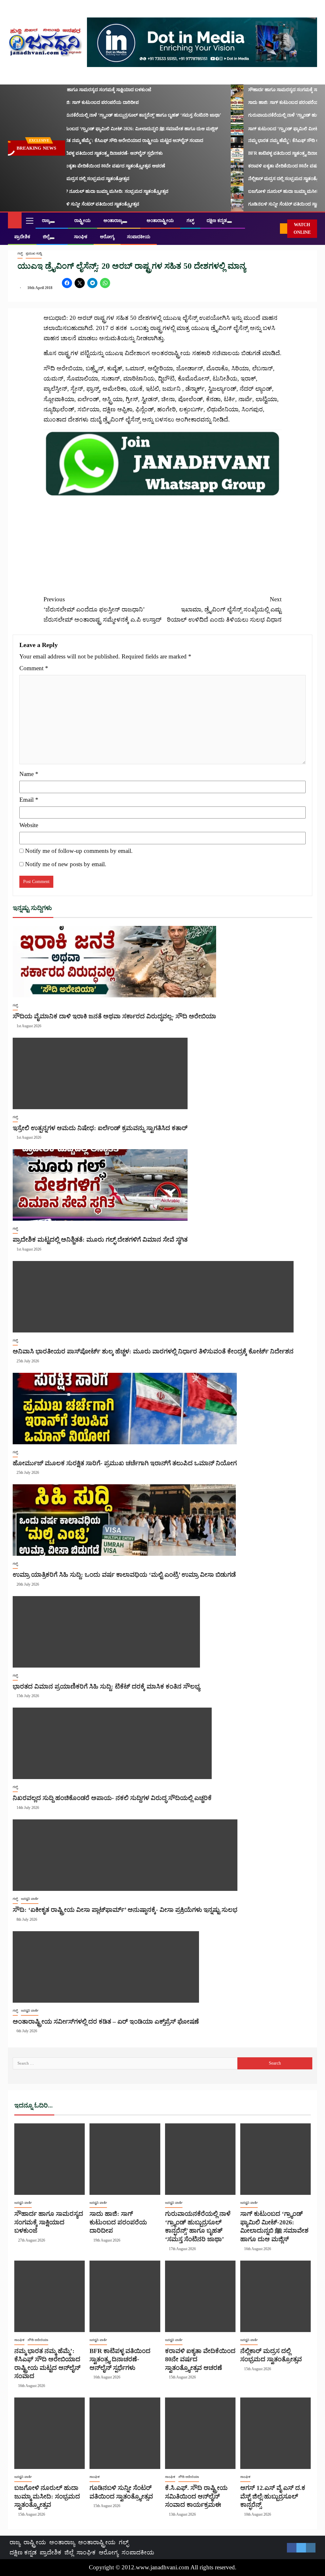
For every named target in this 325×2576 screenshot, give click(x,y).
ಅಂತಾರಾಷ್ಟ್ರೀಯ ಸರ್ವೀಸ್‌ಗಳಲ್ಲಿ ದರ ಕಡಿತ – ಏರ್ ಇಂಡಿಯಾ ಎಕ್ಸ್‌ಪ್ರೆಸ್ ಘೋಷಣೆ (106, 2021)
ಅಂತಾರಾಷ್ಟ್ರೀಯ (160, 221)
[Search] (275, 229)
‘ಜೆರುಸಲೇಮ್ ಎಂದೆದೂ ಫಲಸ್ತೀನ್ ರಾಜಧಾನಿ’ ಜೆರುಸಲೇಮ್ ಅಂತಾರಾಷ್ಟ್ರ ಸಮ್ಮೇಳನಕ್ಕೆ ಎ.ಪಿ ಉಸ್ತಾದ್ (103, 610)
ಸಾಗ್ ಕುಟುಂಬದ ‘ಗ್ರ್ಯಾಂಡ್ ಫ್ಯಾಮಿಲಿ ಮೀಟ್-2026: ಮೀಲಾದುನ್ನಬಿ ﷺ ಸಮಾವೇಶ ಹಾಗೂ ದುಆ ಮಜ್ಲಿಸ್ (117, 129)
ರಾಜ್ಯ (46, 221)
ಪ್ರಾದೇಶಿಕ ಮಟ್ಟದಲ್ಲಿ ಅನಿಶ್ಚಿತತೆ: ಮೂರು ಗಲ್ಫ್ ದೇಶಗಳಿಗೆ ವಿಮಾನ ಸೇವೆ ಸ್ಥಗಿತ (100, 1239)
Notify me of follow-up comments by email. (79, 851)
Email (29, 800)
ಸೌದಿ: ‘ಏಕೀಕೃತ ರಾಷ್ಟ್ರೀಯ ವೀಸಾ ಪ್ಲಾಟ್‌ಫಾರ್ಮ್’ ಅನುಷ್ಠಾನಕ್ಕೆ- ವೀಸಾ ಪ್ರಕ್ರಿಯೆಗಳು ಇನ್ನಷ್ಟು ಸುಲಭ (125, 1910)
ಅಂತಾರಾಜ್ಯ (113, 221)
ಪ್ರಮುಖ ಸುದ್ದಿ (34, 253)
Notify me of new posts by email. (66, 864)
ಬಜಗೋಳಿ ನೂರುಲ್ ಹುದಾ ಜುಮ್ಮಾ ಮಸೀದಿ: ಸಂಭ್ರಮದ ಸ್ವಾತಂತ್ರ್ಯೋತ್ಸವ (92, 191)
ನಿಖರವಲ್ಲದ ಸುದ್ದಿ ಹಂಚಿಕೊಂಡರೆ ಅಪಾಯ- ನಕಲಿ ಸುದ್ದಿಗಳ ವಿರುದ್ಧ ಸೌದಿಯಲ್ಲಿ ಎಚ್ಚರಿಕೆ (112, 1798)
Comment (34, 668)
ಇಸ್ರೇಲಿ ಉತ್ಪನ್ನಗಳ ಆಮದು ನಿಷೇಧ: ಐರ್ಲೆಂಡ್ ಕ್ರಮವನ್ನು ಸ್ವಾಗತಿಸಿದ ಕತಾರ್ (100, 1128)
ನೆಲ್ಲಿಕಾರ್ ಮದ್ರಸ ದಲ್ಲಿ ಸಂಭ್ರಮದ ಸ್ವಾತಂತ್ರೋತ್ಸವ (73, 179)
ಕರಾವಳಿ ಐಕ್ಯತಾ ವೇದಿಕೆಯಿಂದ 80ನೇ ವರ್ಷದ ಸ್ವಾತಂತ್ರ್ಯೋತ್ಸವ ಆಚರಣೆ (90, 166)
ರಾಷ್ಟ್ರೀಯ (83, 221)
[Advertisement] (162, 542)
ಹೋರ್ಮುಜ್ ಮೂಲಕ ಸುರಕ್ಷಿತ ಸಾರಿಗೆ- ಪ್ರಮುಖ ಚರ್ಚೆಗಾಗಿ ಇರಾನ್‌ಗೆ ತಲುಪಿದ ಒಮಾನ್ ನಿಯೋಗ (125, 1463)
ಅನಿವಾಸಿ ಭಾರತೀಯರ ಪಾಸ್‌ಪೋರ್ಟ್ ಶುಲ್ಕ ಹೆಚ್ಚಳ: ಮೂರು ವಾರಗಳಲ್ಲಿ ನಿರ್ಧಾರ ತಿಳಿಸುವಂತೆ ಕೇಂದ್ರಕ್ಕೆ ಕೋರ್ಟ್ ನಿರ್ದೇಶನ (153, 1351)
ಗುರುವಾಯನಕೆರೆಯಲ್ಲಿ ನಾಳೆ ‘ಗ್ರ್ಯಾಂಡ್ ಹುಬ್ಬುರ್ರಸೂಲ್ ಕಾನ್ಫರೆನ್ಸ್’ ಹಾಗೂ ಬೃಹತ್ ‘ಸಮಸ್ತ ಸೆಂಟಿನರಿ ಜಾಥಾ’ (118, 115)
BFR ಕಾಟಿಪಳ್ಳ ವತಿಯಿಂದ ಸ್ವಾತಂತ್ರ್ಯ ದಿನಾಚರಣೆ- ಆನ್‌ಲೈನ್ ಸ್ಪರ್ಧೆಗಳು (89, 153)
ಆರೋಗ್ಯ (107, 237)
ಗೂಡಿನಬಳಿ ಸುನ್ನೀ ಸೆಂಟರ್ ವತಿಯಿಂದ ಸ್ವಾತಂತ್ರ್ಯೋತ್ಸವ (77, 204)
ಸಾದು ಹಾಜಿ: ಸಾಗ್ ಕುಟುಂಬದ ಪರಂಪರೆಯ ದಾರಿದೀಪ (77, 102)
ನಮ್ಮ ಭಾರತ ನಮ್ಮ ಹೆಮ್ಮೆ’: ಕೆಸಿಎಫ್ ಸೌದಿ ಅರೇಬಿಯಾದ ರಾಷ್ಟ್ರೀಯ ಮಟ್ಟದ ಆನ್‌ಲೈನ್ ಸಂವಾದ (109, 141)
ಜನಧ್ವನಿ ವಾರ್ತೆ (30, 1899)
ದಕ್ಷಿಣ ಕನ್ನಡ (217, 221)
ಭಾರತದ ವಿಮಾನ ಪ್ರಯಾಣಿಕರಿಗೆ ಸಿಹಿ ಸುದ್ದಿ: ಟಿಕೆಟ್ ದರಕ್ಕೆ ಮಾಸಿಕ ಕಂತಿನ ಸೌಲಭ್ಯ (106, 1686)
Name (29, 774)
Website (29, 825)
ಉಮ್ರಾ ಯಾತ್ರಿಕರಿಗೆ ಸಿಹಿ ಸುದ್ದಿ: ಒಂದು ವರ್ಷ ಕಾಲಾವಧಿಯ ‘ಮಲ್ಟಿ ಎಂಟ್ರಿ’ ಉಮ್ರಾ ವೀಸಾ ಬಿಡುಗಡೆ (124, 1575)
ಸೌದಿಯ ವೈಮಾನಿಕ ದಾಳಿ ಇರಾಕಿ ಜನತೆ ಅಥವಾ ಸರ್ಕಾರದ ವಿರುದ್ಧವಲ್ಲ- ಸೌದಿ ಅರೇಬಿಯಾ (114, 1016)
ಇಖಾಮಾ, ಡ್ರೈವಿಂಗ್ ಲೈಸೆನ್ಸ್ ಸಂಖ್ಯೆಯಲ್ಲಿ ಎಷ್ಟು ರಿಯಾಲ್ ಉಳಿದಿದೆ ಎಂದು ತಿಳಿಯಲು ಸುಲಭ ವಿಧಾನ (224, 610)
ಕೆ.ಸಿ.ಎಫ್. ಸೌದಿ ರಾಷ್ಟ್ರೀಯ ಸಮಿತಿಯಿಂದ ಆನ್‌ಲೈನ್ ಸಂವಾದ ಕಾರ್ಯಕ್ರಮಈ (196, 2496)
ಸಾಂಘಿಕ (81, 237)
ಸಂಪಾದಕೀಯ (139, 237)
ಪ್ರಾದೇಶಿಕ (22, 237)
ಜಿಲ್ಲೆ (46, 237)
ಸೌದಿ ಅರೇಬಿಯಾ (38, 2340)
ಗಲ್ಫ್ (190, 221)
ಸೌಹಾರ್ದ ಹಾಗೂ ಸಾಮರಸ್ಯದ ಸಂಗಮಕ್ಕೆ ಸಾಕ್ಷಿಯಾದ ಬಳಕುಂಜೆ (83, 90)
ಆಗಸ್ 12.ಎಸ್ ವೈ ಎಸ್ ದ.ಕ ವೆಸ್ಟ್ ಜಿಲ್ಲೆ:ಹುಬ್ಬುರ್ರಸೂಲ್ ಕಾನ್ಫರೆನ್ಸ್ (273, 2496)
